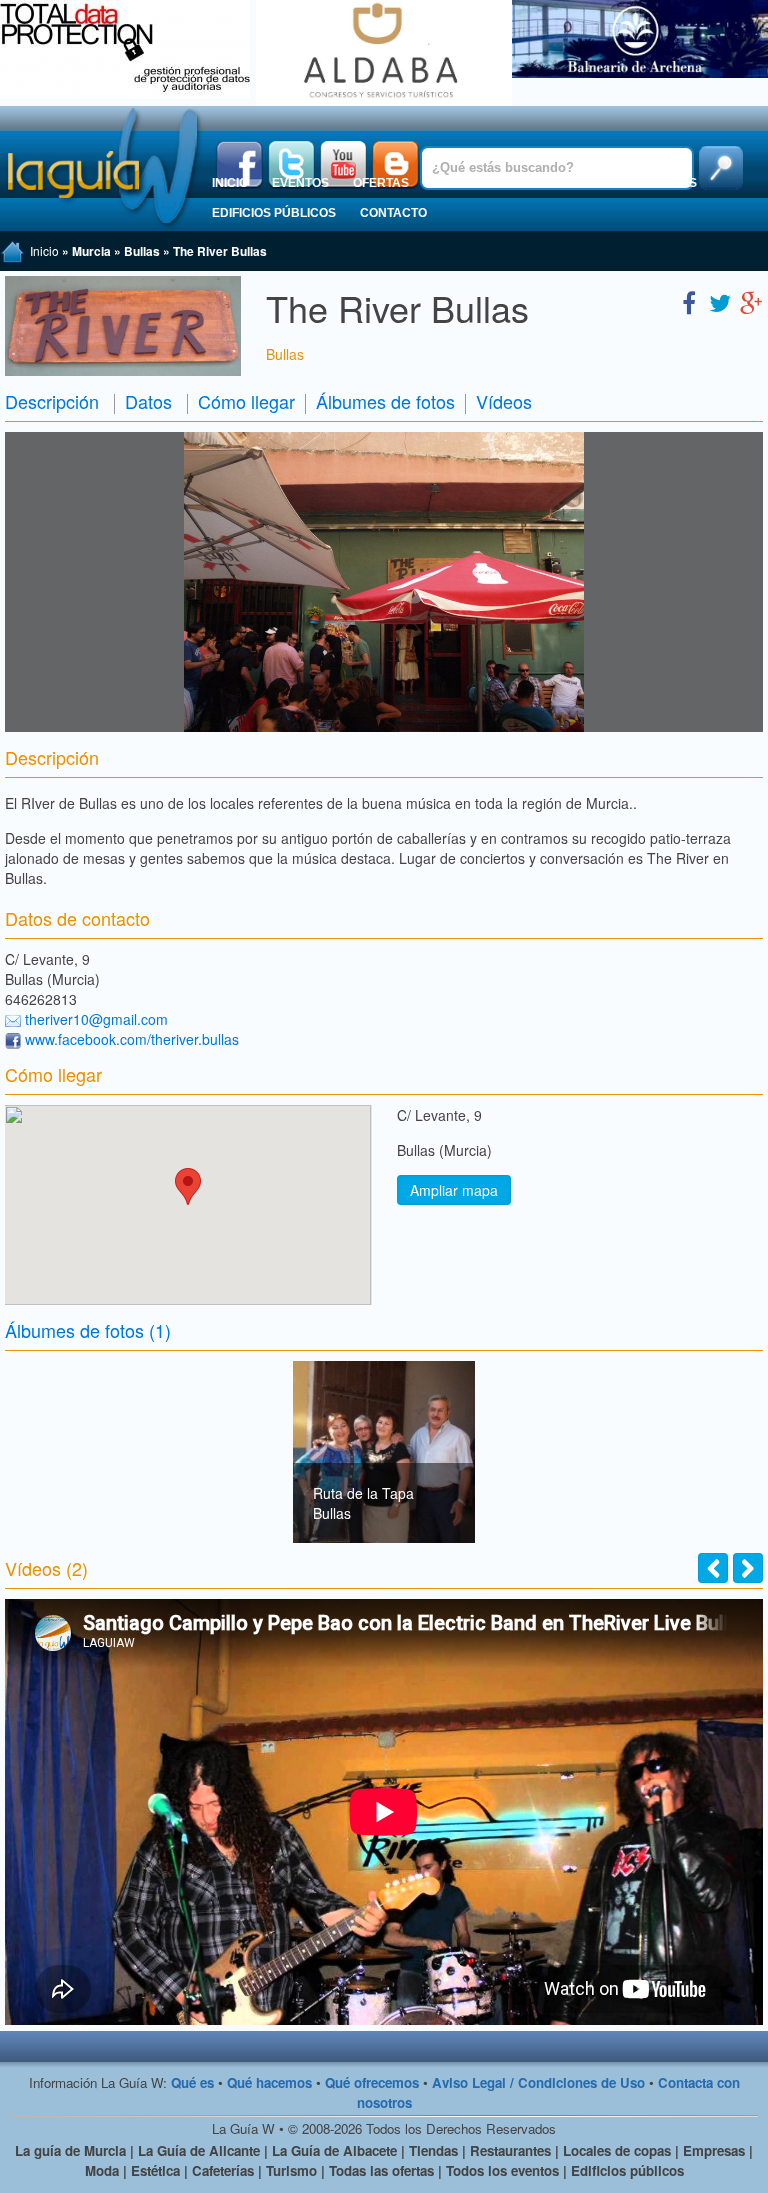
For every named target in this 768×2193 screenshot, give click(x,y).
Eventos (300, 183)
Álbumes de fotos (385, 401)
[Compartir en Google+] (751, 301)
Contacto (393, 213)
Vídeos (504, 401)
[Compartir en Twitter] (720, 301)
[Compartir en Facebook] (689, 301)
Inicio (230, 183)
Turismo (460, 183)
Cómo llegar (246, 401)
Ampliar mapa (454, 1190)
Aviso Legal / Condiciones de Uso (538, 2082)
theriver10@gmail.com (96, 1019)
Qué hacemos (269, 2082)
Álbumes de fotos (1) (88, 1330)
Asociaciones (650, 183)
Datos (148, 401)
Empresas (546, 183)
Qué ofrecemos (372, 2082)
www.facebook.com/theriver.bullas (132, 1039)
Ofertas (381, 183)
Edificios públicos (274, 213)
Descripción (52, 401)
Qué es (192, 2082)
